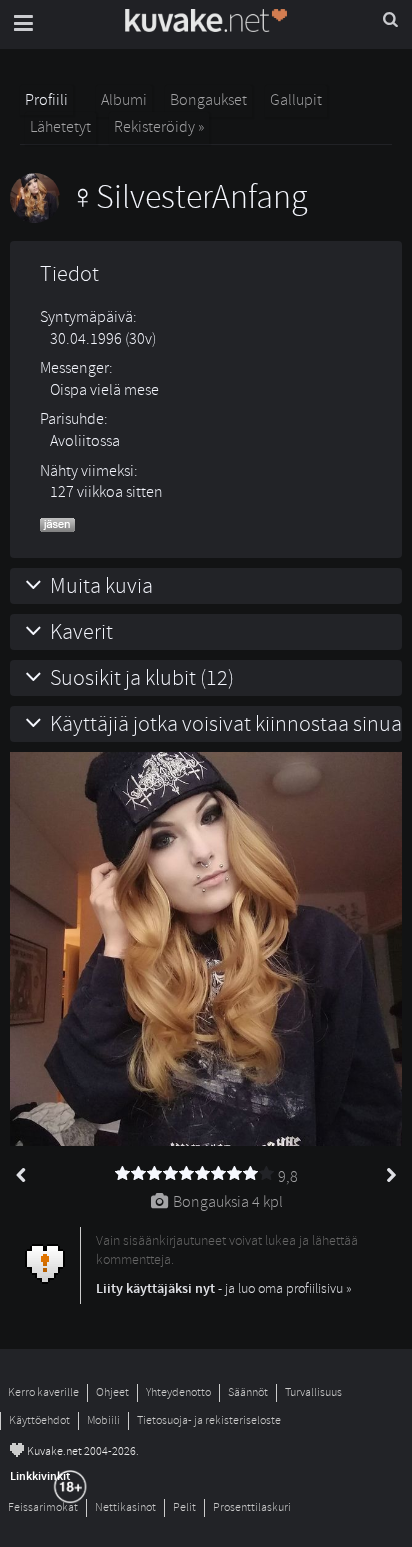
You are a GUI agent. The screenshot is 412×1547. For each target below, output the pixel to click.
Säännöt (248, 1392)
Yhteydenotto (178, 1392)
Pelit (184, 1507)
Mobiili (103, 1420)
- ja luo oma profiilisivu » (224, 1288)
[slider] (195, 1174)
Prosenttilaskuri (252, 1507)
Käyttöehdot (39, 1420)
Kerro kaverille (43, 1392)
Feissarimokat (43, 1507)
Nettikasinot (125, 1507)
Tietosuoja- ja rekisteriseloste (209, 1420)
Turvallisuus (313, 1392)
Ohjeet (112, 1392)
